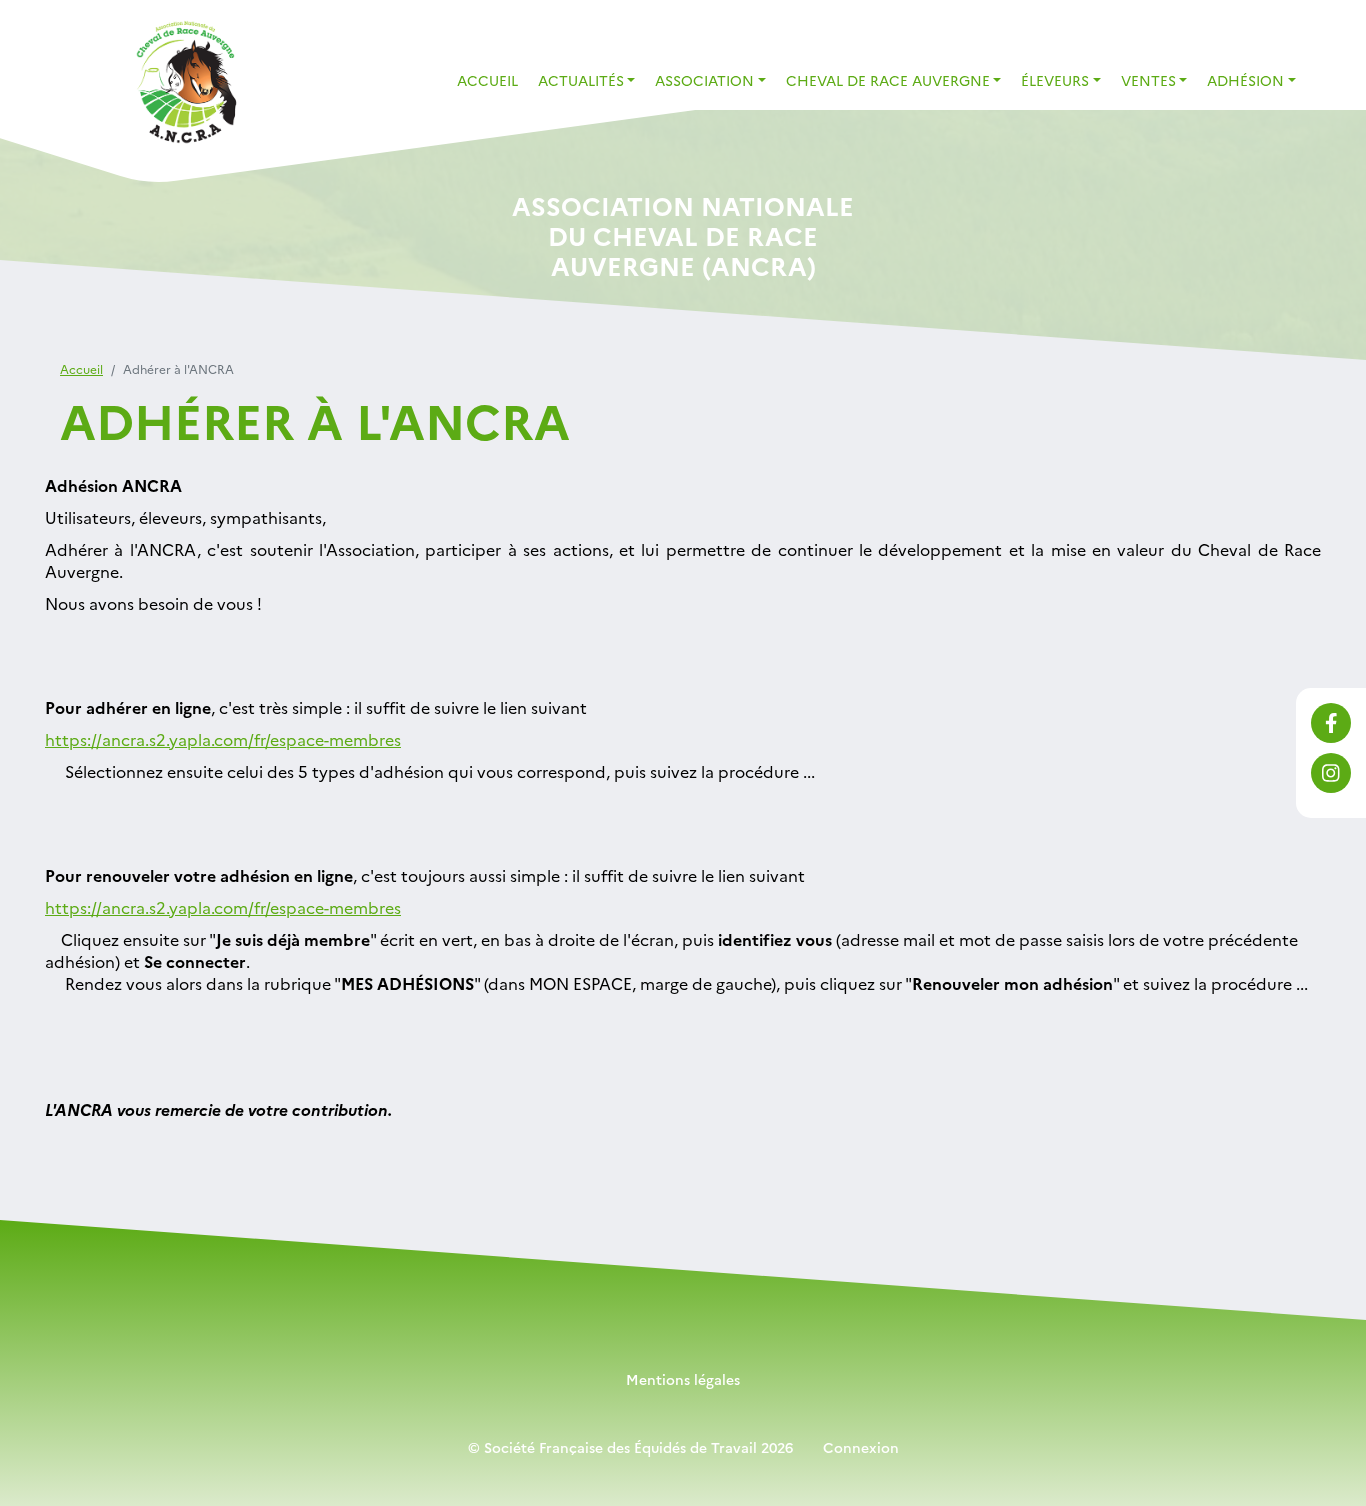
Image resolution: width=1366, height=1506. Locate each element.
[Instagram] (1331, 773)
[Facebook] (1331, 723)
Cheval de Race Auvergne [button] (888, 80)
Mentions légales (683, 1379)
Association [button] (704, 80)
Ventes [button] (1148, 80)
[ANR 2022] (185, 82)
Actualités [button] (581, 80)
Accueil (487, 80)
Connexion (861, 1447)
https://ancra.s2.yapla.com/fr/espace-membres (223, 739)
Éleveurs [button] (1055, 80)
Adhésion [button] (1245, 80)
